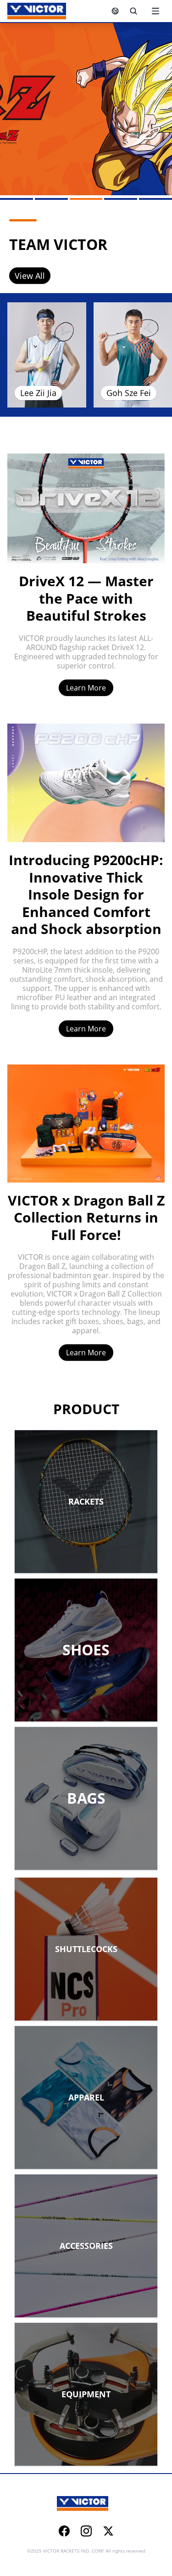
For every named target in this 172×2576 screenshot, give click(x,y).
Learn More (86, 688)
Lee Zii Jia (38, 393)
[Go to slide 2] (51, 199)
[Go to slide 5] (155, 199)
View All (30, 276)
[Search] (133, 11)
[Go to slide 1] (17, 199)
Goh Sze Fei (129, 393)
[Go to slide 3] (86, 199)
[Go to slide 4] (121, 199)
